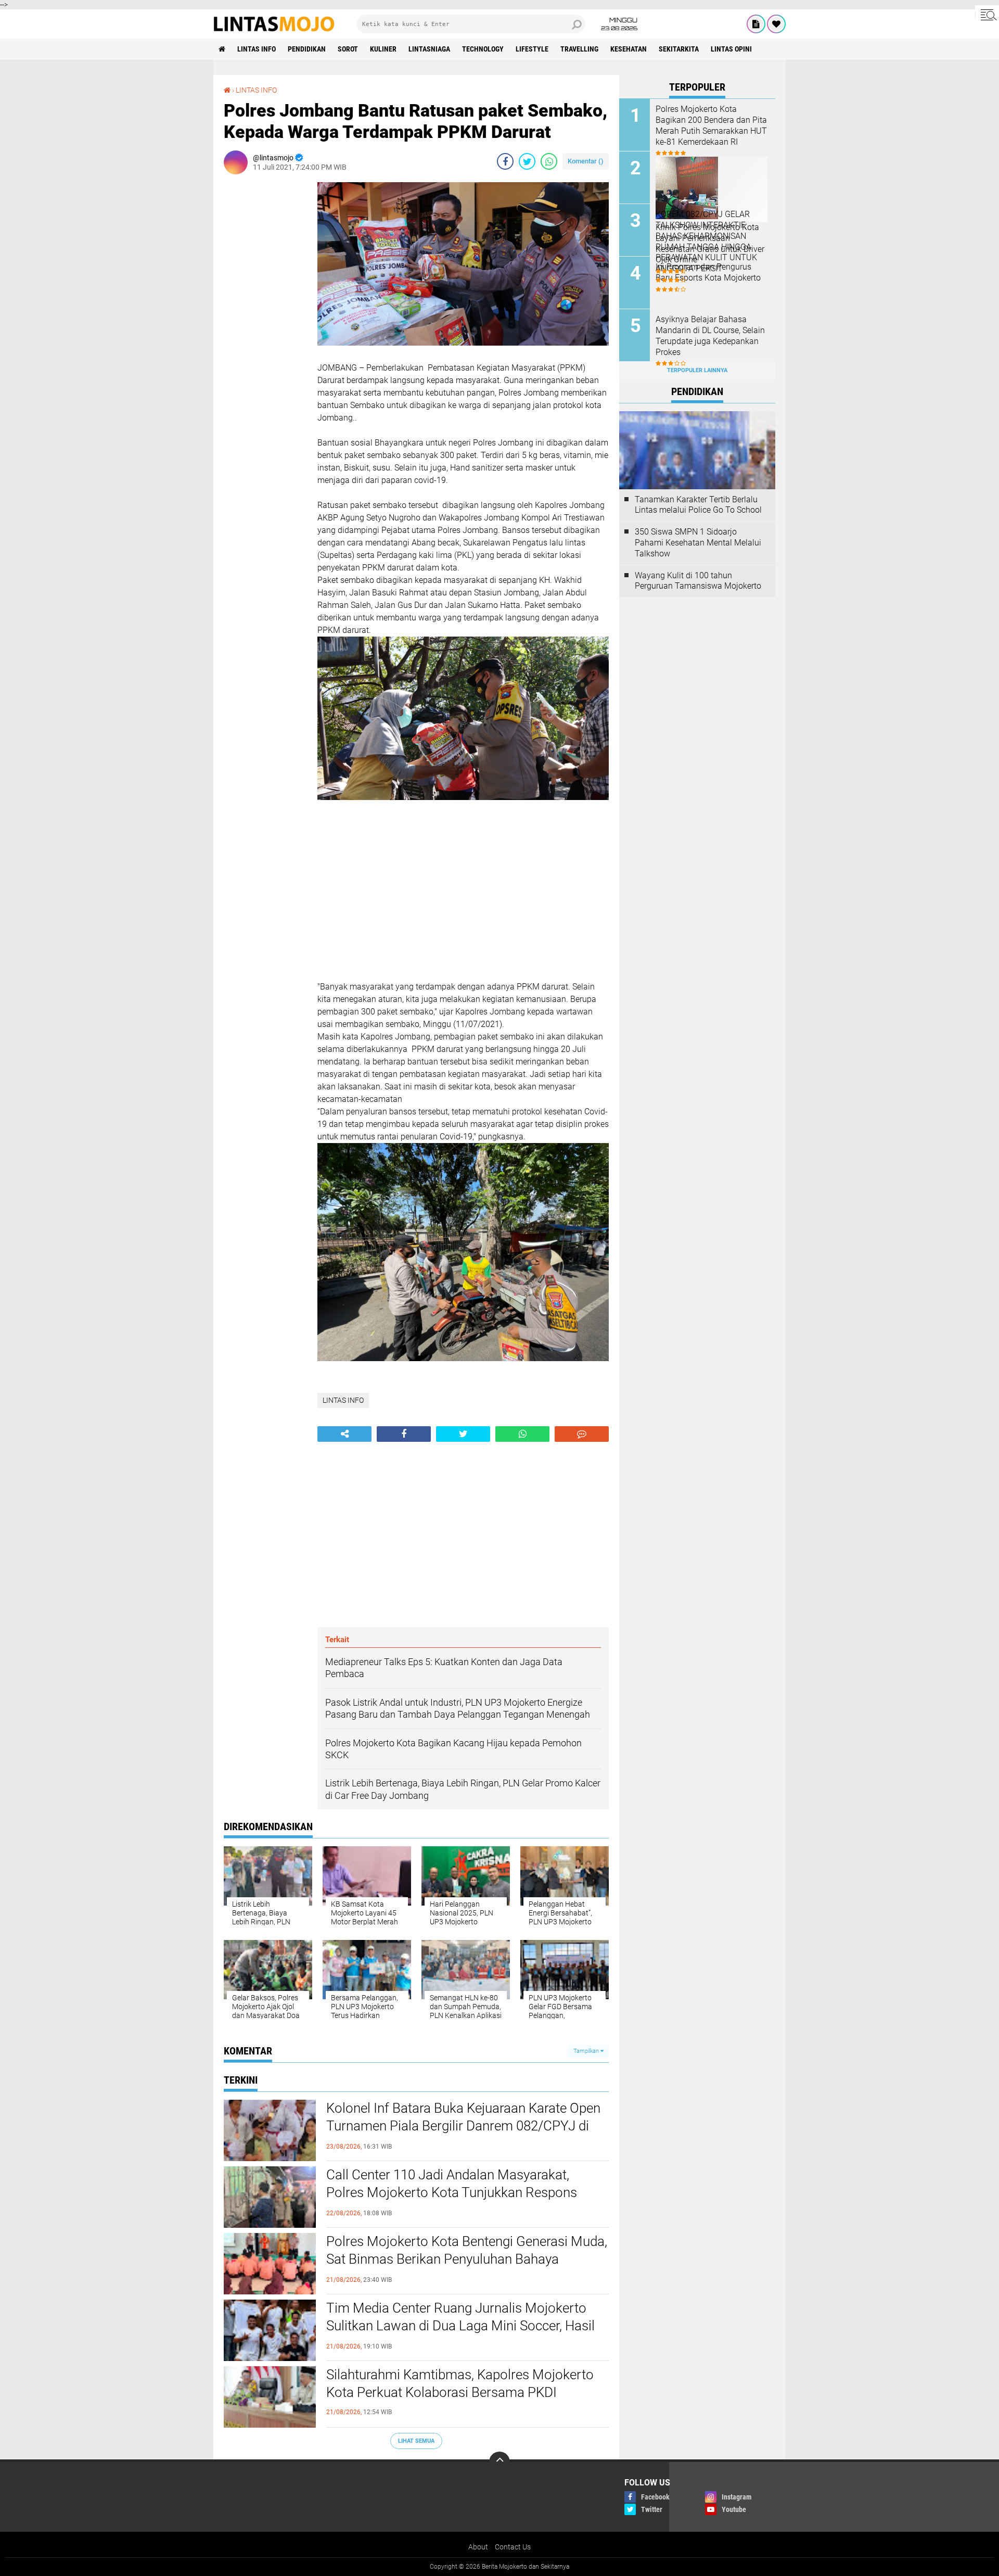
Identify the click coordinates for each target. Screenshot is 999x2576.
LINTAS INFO (257, 49)
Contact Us (513, 2547)
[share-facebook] (505, 161)
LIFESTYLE (532, 49)
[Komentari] (582, 1434)
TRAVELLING (579, 49)
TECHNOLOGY (483, 49)
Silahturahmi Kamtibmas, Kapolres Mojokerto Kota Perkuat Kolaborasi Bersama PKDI (460, 2383)
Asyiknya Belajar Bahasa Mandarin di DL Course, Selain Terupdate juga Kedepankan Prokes (710, 335)
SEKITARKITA (679, 49)
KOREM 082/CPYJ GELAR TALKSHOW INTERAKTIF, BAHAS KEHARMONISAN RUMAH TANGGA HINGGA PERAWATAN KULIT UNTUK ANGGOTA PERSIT (706, 241)
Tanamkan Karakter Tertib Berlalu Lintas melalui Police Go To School (698, 505)
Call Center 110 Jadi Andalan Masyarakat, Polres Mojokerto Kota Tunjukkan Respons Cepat (452, 2192)
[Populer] (776, 24)
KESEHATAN (629, 49)
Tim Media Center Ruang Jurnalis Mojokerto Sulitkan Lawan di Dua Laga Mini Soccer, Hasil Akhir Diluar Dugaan (460, 2326)
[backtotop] (499, 2462)
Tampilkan (587, 2051)
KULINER (383, 49)
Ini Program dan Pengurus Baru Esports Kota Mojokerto (708, 272)
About (478, 2547)
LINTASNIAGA (429, 49)
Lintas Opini (731, 49)
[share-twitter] (527, 161)
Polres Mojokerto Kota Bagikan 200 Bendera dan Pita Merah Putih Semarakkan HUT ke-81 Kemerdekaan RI (711, 125)
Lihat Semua (416, 2441)
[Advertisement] (265, 338)
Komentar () (586, 161)
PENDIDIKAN (307, 49)
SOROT (348, 49)
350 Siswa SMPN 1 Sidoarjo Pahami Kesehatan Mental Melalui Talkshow (698, 543)
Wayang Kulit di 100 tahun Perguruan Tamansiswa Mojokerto (698, 581)
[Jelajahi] (987, 15)
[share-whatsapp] (549, 161)
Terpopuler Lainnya (697, 370)
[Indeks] (756, 24)
